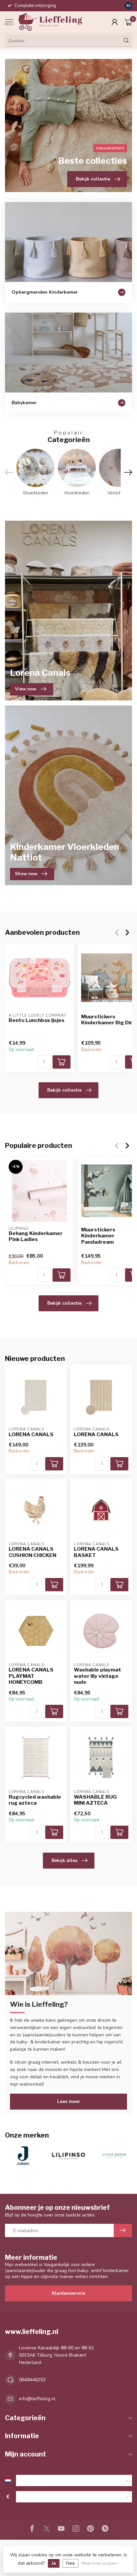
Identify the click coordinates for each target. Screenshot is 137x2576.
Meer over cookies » (100, 2563)
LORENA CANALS (31, 1434)
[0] (128, 22)
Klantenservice (68, 2293)
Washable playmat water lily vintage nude (97, 1676)
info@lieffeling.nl (37, 2399)
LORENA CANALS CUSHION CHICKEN (32, 1552)
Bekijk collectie (64, 1090)
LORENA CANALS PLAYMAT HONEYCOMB (31, 1676)
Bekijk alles (65, 1860)
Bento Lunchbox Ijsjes (37, 1020)
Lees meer (69, 2101)
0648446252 (32, 2380)
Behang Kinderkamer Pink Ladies (36, 1236)
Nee (70, 2563)
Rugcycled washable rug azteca (35, 1800)
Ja (54, 2563)
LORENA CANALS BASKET (96, 1552)
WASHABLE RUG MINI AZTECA (95, 1800)
